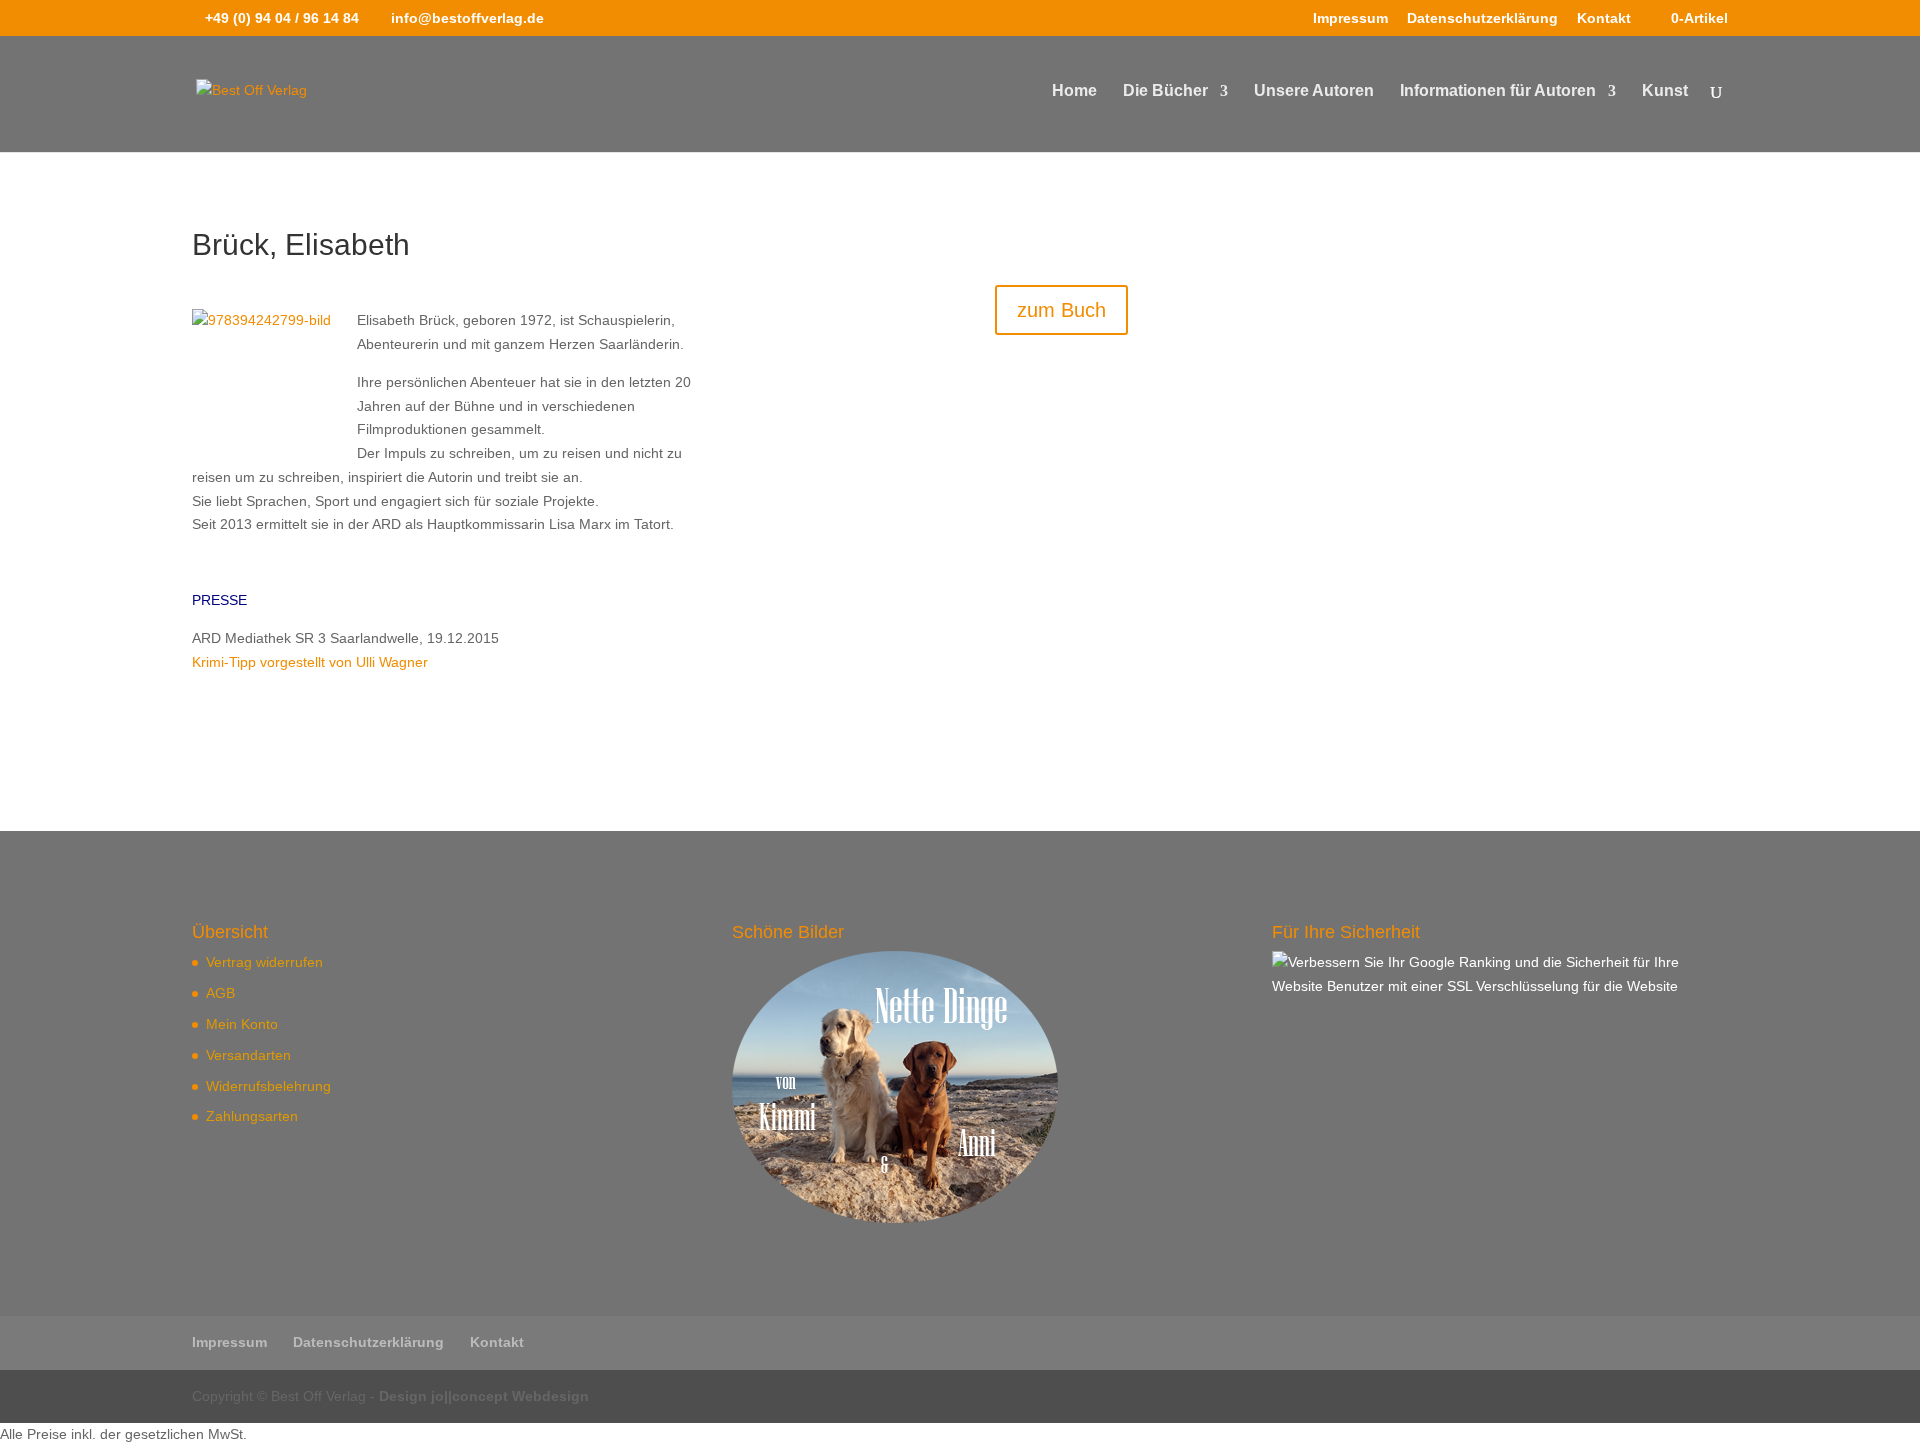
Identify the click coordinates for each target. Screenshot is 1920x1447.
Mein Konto (242, 1024)
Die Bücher (1165, 91)
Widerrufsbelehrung (268, 1086)
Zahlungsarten (252, 1116)
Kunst (1665, 91)
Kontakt (1604, 18)
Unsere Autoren (1314, 91)
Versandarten (248, 1055)
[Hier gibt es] (895, 1218)
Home (1074, 91)
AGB (220, 993)
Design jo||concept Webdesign (484, 1396)
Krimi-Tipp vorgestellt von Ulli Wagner (310, 662)
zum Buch (1061, 310)
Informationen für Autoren (1498, 91)
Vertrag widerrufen (264, 962)
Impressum (1350, 18)
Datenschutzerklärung (1482, 18)
